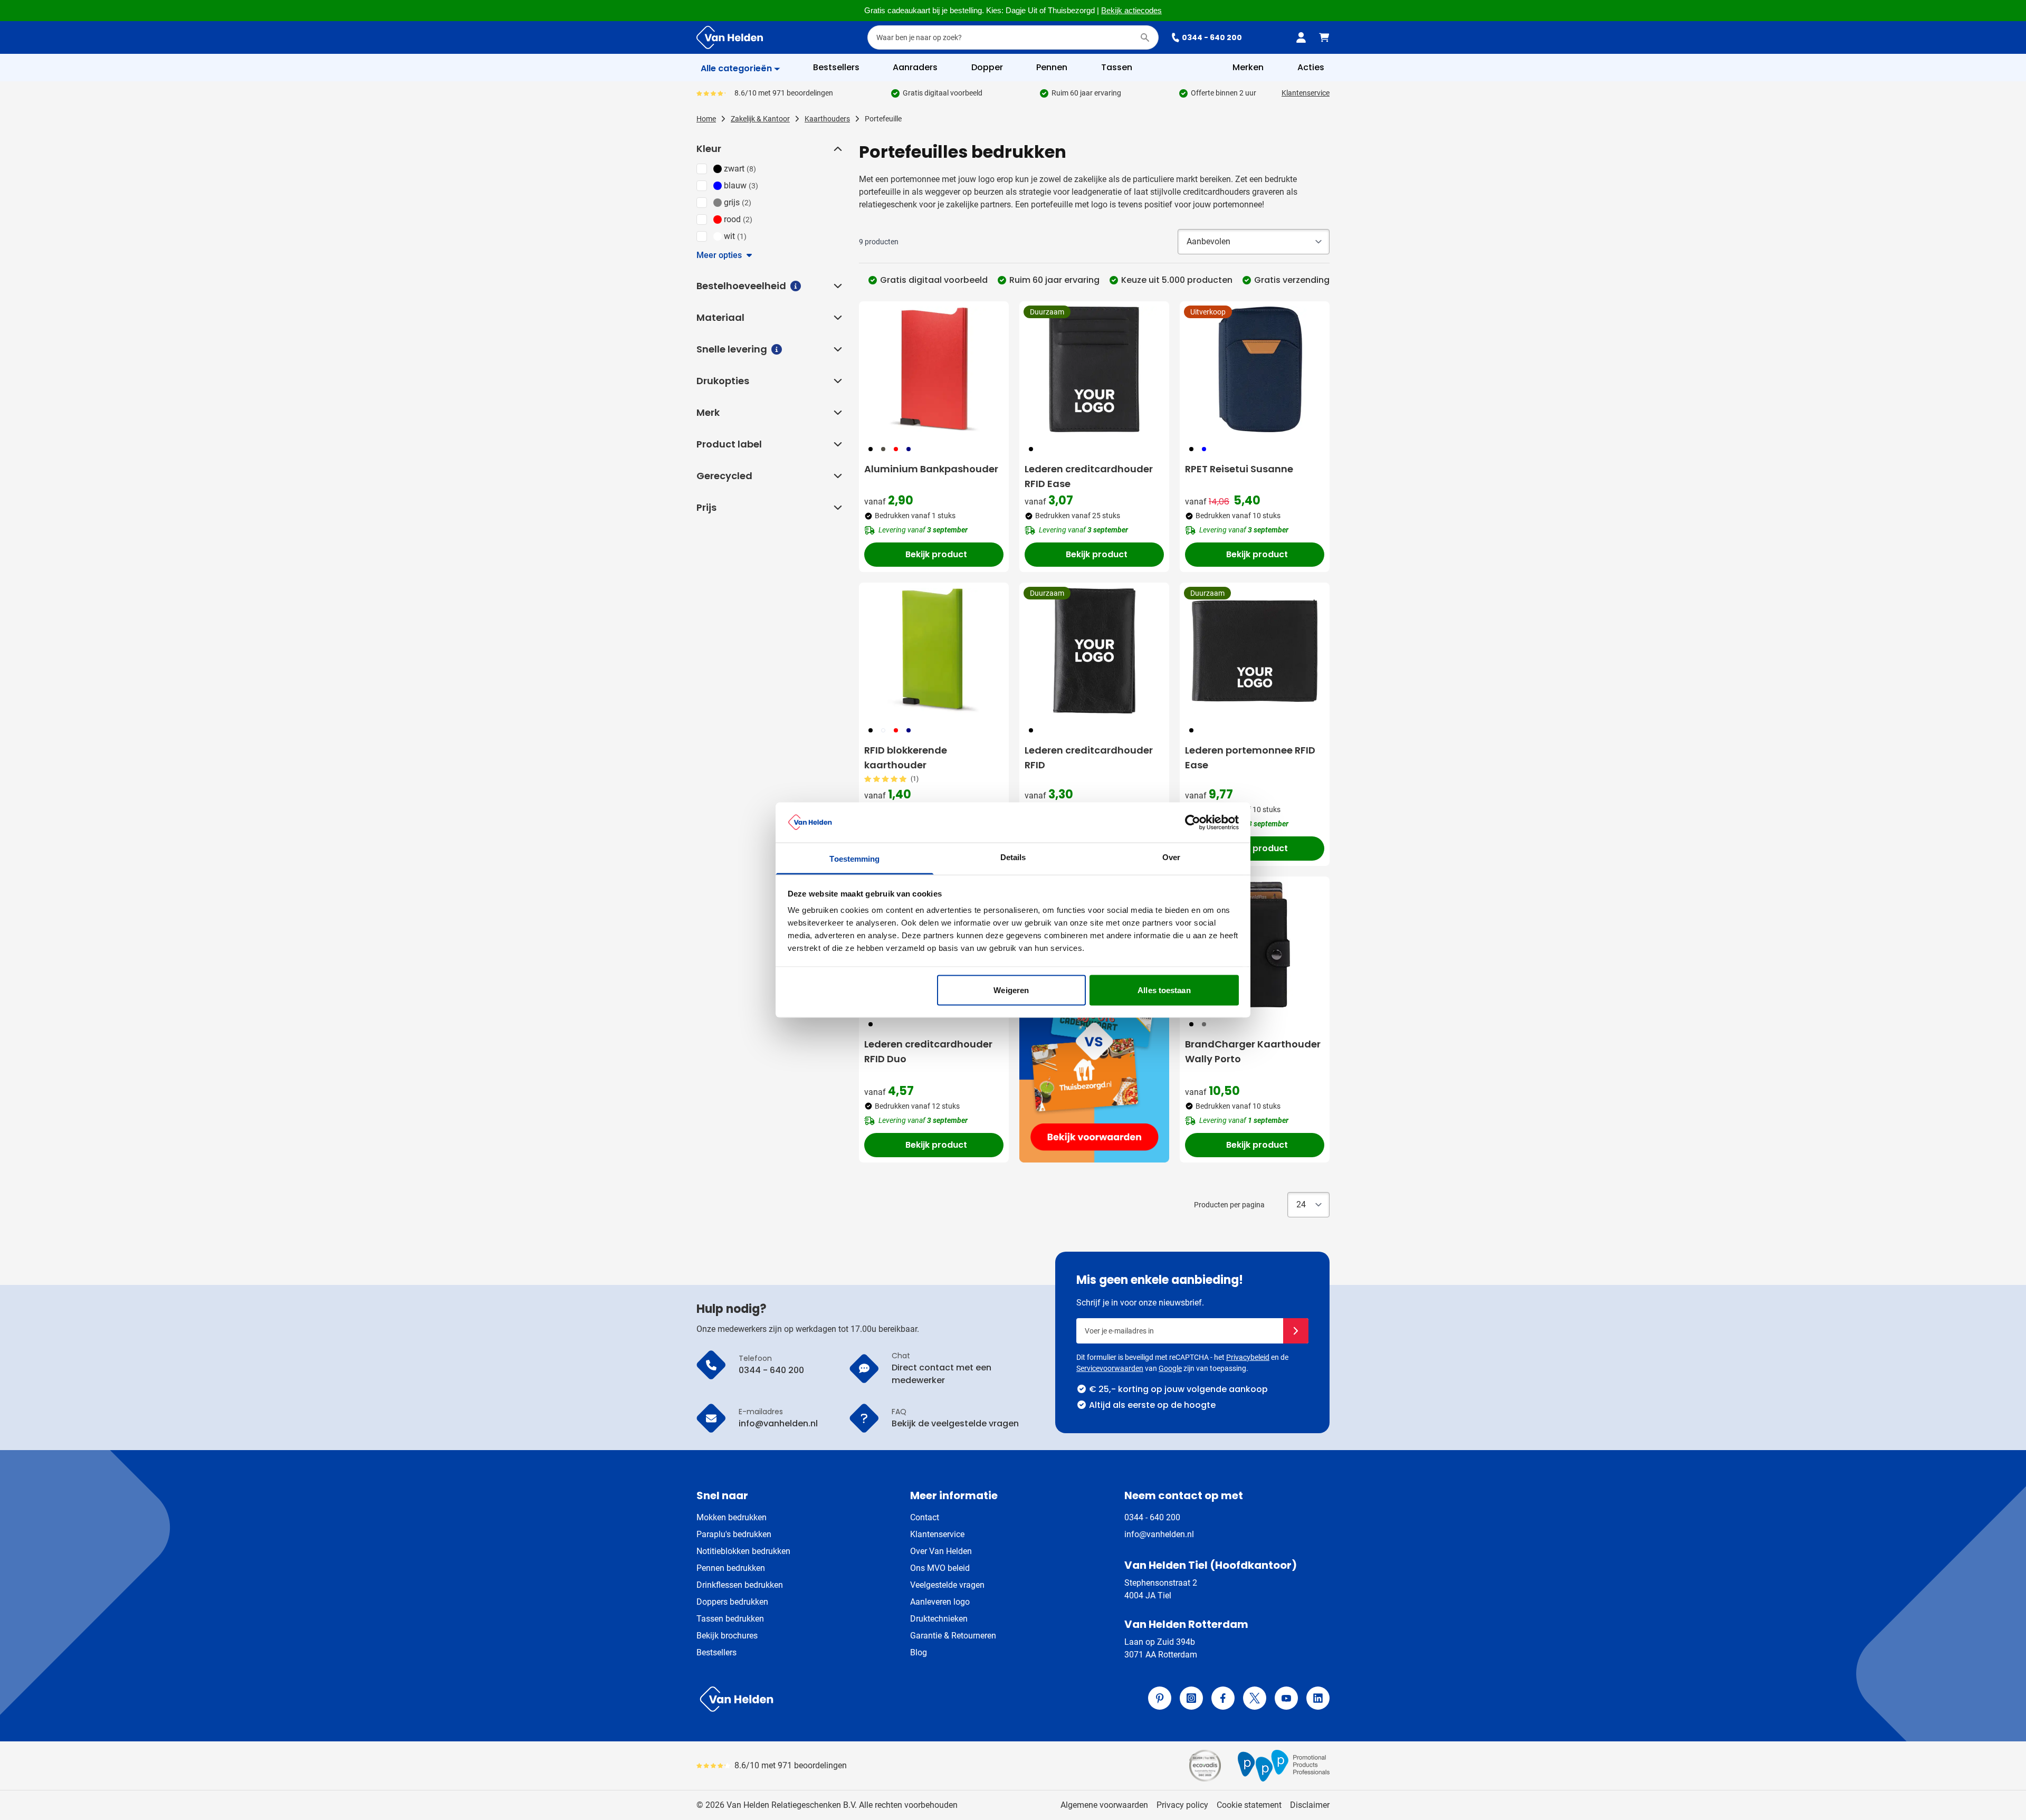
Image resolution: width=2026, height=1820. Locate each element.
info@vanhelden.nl (1159, 1534)
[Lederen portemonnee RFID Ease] (1255, 651)
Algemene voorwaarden (1104, 1805)
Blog (919, 1652)
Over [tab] (1171, 857)
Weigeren (1011, 990)
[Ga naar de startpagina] (730, 37)
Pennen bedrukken (731, 1568)
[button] (837, 149)
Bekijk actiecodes (1131, 11)
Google (1170, 1368)
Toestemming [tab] (854, 859)
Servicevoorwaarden (1110, 1368)
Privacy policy (1182, 1805)
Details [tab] (1013, 857)
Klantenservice (1306, 93)
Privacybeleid (1248, 1357)
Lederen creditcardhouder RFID (1089, 757)
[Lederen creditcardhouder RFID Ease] (1094, 369)
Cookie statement (1249, 1805)
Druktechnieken (939, 1619)
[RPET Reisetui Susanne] (1255, 369)
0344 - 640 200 (1212, 37)
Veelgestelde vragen (947, 1585)
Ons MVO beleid (940, 1568)
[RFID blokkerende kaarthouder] (934, 651)
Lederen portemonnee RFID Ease (1250, 757)
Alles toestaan (1164, 990)
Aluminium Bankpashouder (931, 469)
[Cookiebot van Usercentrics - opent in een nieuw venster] (1193, 822)
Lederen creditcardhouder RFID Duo (928, 1051)
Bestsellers (716, 1652)
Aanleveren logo (940, 1602)
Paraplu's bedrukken (734, 1534)
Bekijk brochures (727, 1636)
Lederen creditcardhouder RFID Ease (1089, 476)
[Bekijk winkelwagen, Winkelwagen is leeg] (1324, 37)
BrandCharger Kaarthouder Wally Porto (1253, 1051)
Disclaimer (1310, 1805)
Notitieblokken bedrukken (743, 1551)
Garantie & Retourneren (953, 1636)
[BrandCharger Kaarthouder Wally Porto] (1255, 945)
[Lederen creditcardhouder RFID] (1094, 651)
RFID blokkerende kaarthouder (906, 757)
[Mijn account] (1301, 37)
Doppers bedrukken (732, 1602)
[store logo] (853, 1699)
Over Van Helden (941, 1551)
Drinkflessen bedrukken (740, 1585)
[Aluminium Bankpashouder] (934, 369)
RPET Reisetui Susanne (1239, 469)
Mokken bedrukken (732, 1517)
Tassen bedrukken (730, 1619)
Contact (925, 1517)
